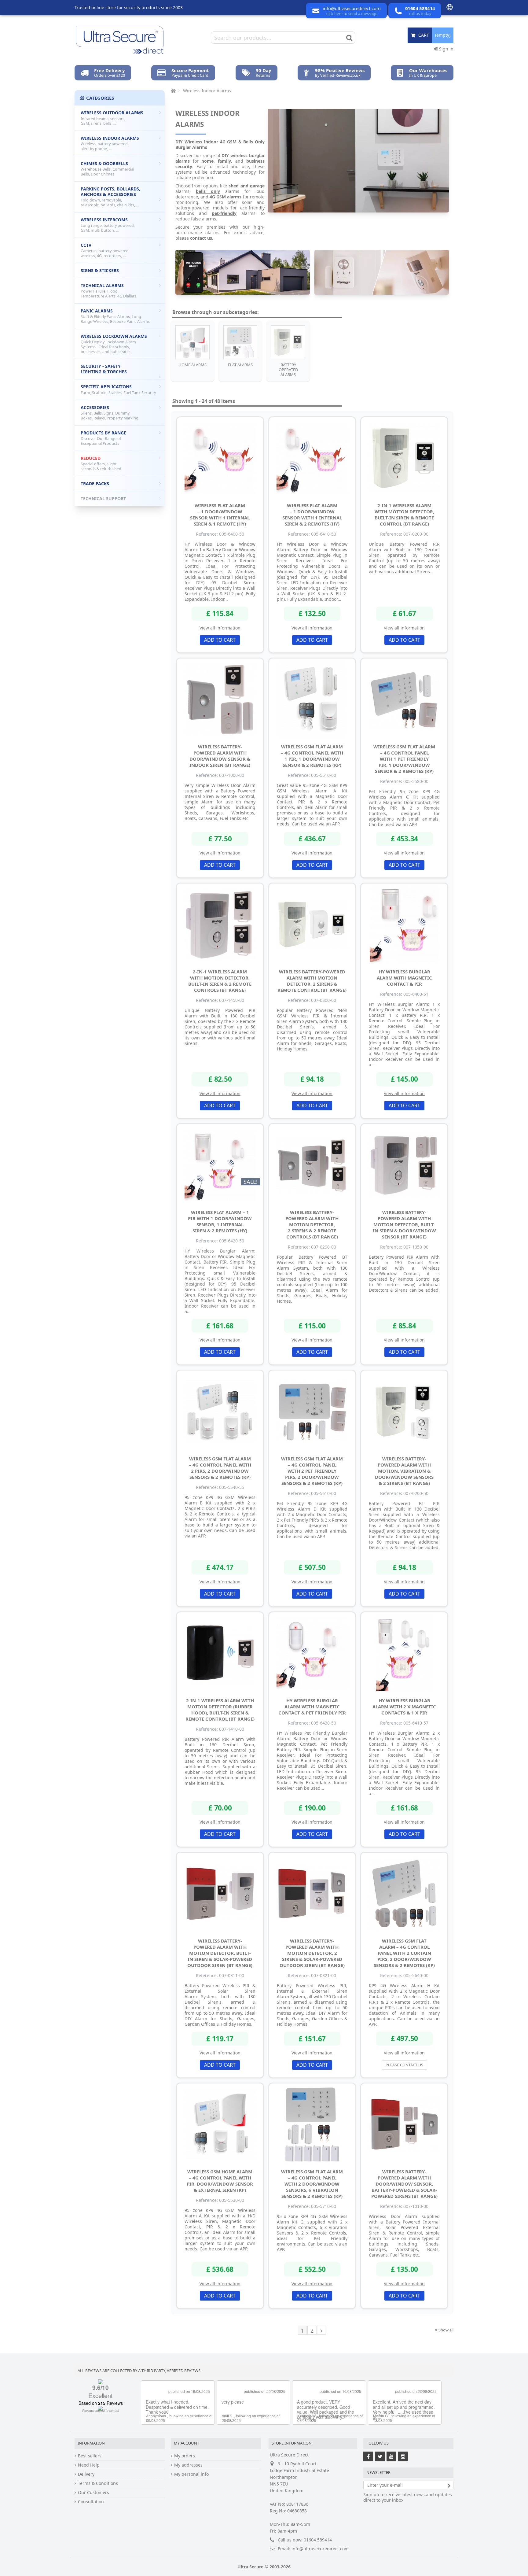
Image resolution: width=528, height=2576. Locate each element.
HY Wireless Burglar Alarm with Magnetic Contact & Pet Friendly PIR (312, 1707)
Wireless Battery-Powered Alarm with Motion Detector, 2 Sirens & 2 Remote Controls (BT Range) (312, 1224)
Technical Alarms (108, 291)
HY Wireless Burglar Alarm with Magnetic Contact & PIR (404, 978)
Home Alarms (193, 365)
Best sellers (90, 2456)
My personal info (191, 2474)
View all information (220, 628)
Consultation (91, 2502)
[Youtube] (391, 2456)
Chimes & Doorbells (107, 169)
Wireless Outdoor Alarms (112, 118)
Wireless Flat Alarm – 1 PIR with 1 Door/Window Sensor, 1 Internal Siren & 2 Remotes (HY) (220, 1221)
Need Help (89, 2465)
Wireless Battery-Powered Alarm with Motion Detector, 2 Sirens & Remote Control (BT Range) (312, 981)
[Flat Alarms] (240, 342)
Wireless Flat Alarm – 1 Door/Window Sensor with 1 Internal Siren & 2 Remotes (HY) (312, 515)
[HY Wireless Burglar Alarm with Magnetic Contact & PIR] (404, 924)
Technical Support (103, 498)
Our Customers (94, 2493)
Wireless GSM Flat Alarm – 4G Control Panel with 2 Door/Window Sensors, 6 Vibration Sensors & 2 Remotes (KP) (312, 2184)
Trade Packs (95, 483)
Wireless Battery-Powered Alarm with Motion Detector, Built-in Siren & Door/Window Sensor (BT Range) (404, 1224)
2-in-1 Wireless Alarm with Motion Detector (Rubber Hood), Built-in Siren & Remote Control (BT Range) (220, 1710)
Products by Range (103, 438)
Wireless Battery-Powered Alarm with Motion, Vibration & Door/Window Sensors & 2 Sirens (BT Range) (404, 1471)
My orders (185, 2456)
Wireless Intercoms (108, 225)
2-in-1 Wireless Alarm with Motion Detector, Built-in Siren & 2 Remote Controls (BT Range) (220, 981)
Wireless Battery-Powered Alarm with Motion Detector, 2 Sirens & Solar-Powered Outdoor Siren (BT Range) (312, 1953)
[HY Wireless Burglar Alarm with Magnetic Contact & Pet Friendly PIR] (312, 1653)
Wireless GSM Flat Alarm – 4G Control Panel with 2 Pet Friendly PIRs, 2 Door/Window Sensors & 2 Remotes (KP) (312, 1471)
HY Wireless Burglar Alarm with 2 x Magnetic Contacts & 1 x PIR (404, 1707)
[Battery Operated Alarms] (288, 342)
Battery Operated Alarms (288, 370)
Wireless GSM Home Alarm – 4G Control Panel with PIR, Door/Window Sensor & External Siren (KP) (220, 2181)
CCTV (105, 250)
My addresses (188, 2465)
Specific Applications (118, 389)
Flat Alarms (240, 365)
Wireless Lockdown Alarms (114, 344)
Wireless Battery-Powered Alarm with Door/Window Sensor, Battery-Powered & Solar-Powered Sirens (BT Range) (404, 2184)
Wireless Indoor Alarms (110, 143)
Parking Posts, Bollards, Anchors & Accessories (110, 197)
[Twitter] (380, 2456)
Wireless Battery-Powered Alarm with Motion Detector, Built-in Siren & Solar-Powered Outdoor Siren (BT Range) (220, 1953)
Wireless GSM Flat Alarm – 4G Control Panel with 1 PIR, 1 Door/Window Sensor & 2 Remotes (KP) (312, 756)
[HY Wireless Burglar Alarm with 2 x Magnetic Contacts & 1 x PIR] (404, 1653)
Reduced (101, 463)
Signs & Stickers (100, 270)
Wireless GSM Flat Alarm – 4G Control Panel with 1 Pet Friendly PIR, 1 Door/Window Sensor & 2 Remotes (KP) (404, 759)
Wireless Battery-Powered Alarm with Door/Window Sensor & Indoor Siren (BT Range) (220, 756)
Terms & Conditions (98, 2483)
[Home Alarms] (193, 342)
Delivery (86, 2474)
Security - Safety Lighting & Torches (104, 369)
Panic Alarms (115, 316)
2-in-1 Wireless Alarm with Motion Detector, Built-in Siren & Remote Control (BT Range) (404, 515)
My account (187, 2443)
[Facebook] (368, 2456)
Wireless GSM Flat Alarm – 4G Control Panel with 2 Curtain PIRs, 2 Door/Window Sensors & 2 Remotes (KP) (404, 1953)
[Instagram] (403, 2456)
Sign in (446, 49)
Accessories (110, 413)
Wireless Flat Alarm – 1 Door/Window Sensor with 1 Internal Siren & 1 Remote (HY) (220, 515)
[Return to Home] (173, 91)
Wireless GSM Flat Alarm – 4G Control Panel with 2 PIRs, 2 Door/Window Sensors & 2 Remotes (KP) (220, 1468)
